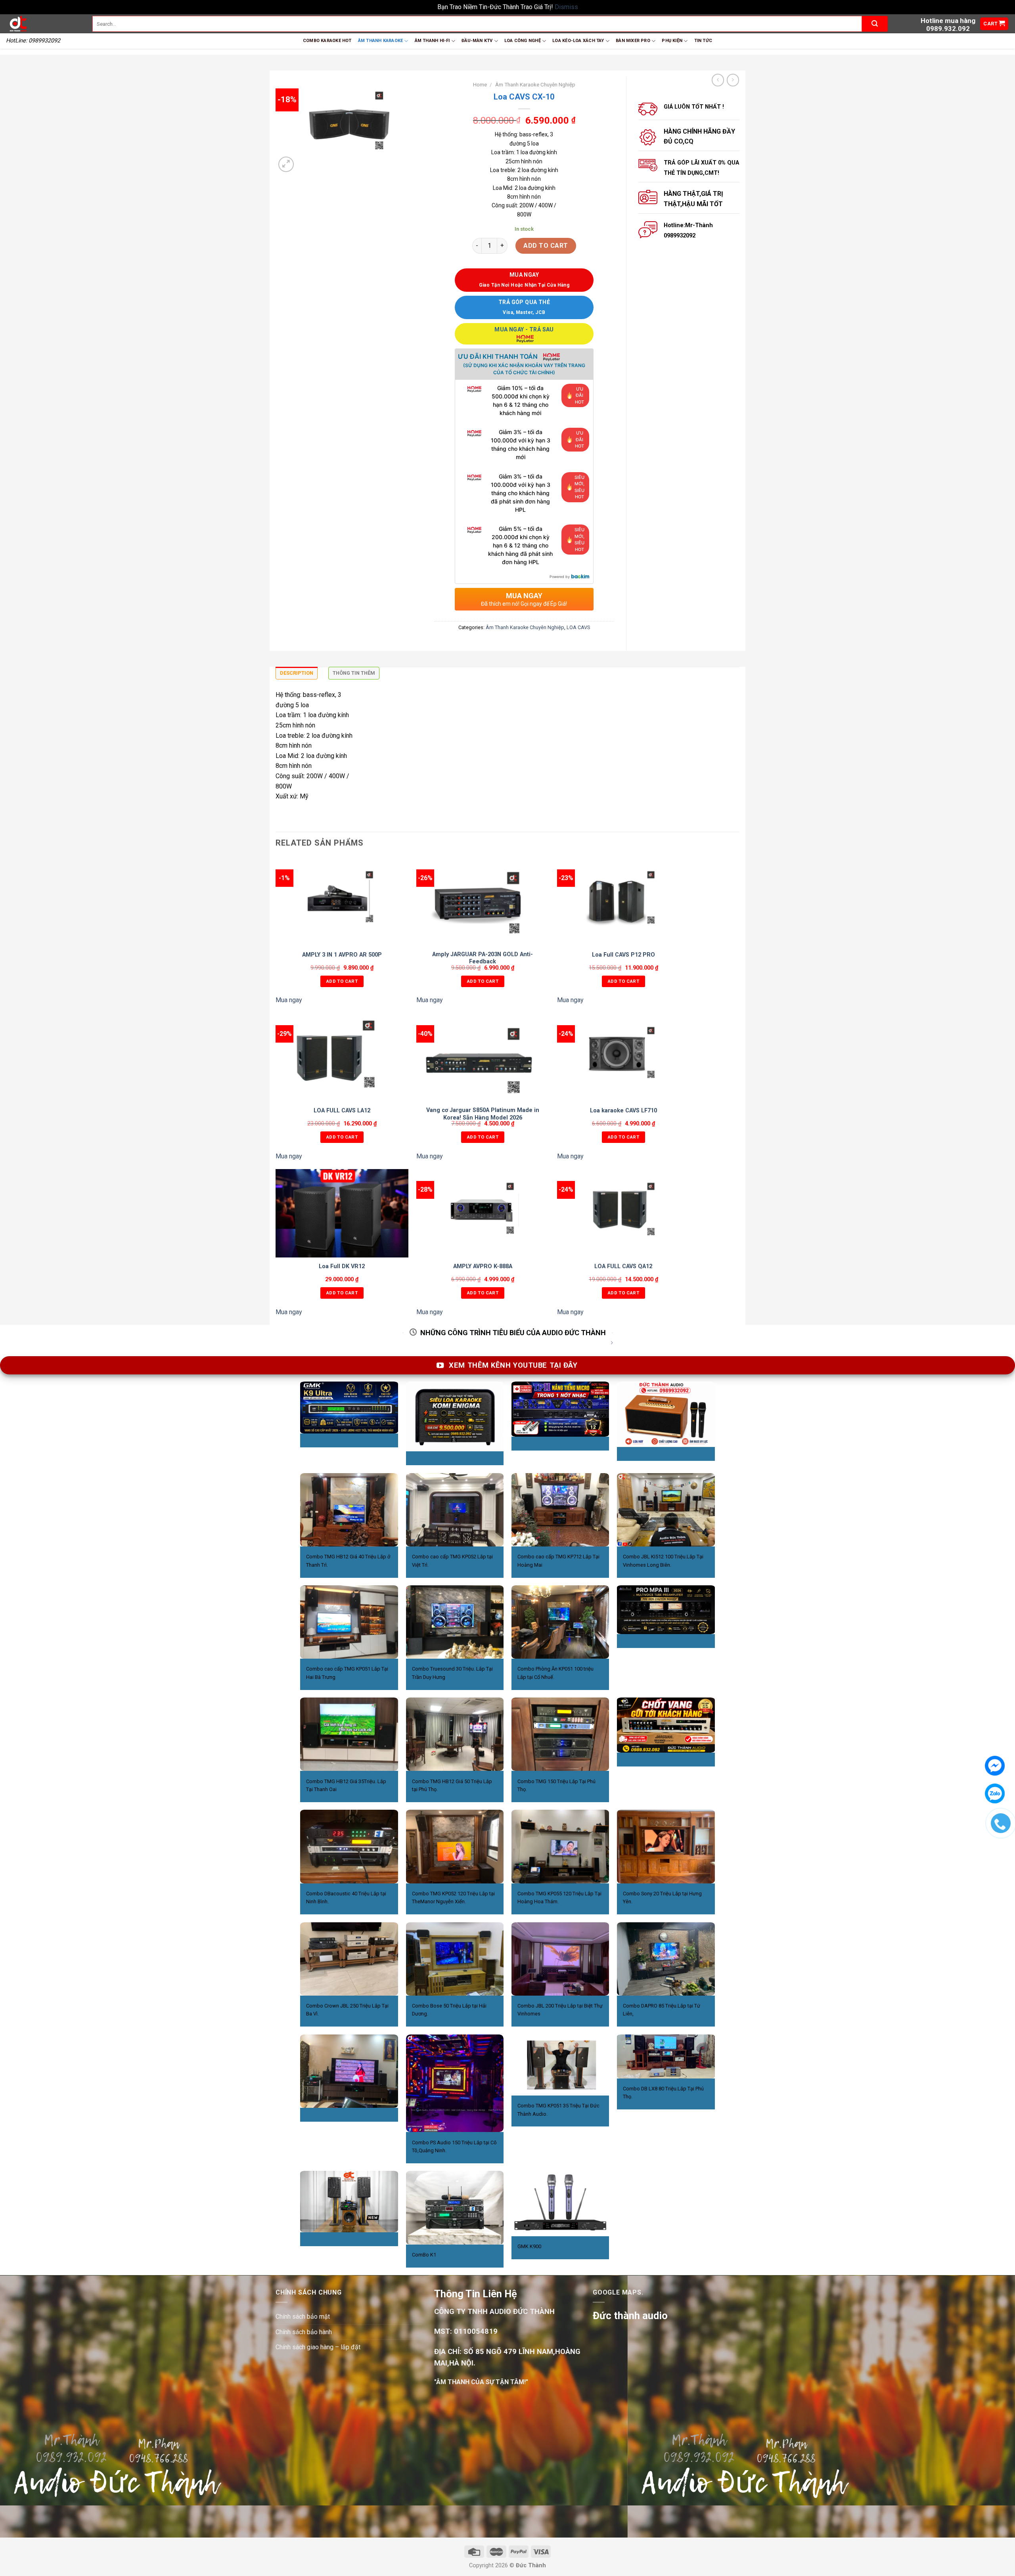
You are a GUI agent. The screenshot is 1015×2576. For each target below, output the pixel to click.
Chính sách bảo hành (304, 2332)
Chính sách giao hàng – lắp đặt (318, 2347)
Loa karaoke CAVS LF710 (623, 1111)
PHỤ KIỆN (672, 41)
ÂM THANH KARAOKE (381, 41)
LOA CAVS (578, 627)
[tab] (297, 675)
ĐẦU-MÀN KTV (477, 41)
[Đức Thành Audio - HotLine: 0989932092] (43, 24)
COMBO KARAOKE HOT (327, 41)
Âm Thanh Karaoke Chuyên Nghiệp (535, 84)
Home (480, 84)
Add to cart (546, 246)
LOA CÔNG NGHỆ (523, 41)
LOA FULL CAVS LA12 (342, 1111)
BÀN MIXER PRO (633, 41)
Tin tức (703, 41)
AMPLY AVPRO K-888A (483, 1266)
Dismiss (566, 7)
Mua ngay (289, 1000)
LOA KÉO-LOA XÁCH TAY (578, 41)
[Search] (875, 24)
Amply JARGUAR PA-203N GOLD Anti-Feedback (483, 958)
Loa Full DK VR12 (342, 1266)
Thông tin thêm (354, 673)
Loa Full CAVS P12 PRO (623, 955)
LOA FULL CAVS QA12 (623, 1266)
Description (297, 673)
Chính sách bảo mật (303, 2317)
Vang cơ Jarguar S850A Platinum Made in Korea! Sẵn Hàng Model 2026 (483, 1114)
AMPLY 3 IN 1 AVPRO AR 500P (342, 955)
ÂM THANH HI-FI (432, 41)
